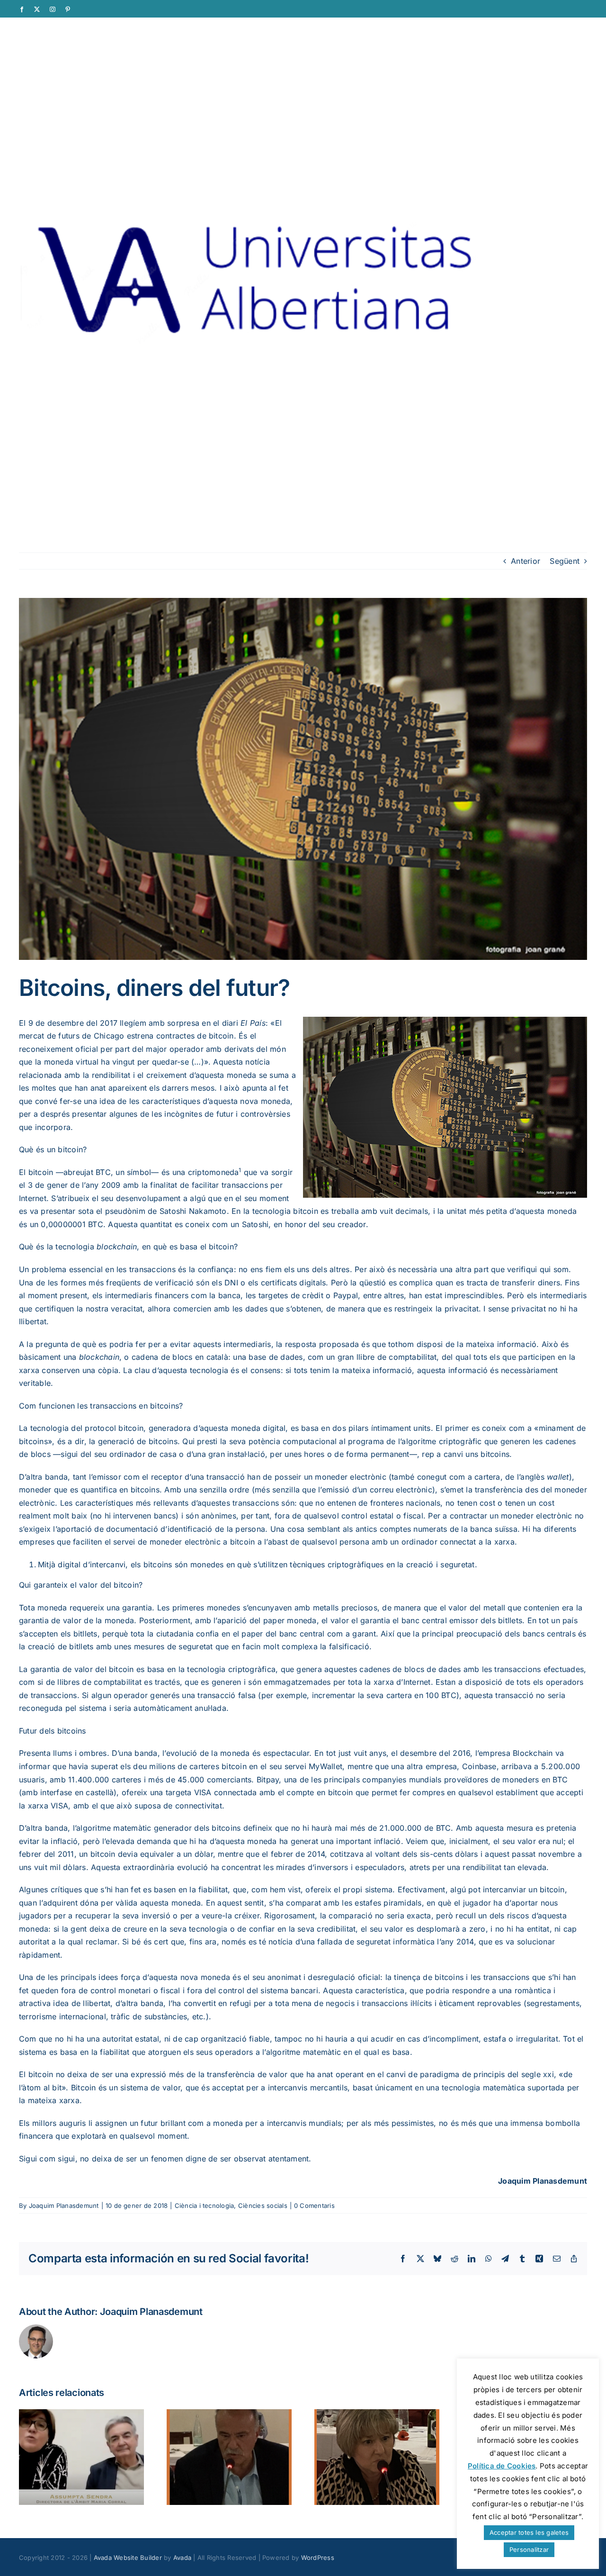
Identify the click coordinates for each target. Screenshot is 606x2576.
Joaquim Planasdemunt (64, 2205)
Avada (182, 2558)
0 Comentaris (314, 2205)
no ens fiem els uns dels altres (294, 1269)
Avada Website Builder (128, 2558)
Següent (565, 561)
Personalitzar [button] (529, 2549)
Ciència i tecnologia (205, 2205)
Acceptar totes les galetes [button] (529, 2532)
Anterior (526, 561)
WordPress (318, 2558)
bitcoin (41, 1172)
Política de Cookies (502, 2466)
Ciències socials (263, 2205)
